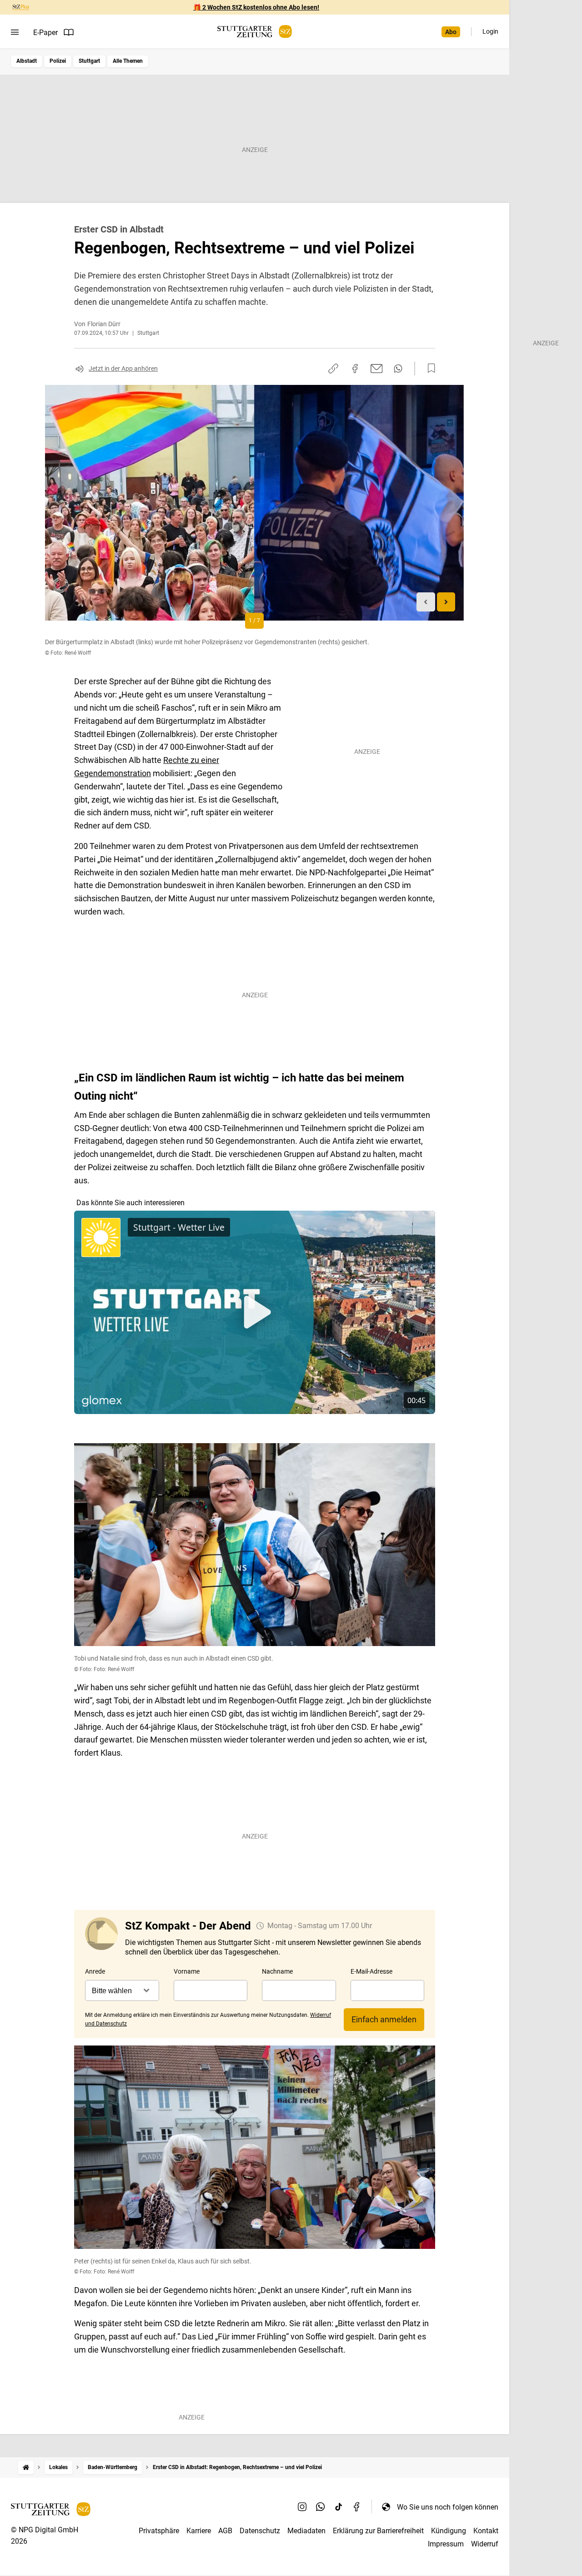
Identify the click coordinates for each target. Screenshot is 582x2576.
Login (490, 31)
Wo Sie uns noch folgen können (448, 2507)
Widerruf (485, 2544)
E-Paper (45, 33)
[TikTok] (339, 2507)
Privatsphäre (159, 2531)
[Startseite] (26, 2467)
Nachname (277, 1971)
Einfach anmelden (384, 2019)
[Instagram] (302, 2507)
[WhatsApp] (321, 2507)
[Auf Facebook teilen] (355, 369)
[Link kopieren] (333, 369)
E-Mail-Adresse (371, 1971)
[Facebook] (357, 2507)
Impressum (446, 2544)
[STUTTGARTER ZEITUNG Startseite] (255, 32)
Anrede (95, 1971)
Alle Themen (128, 61)
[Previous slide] (426, 602)
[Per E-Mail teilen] (377, 369)
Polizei (58, 61)
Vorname (187, 1971)
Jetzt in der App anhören (123, 369)
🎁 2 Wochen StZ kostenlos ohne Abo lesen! (256, 7)
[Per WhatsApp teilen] (398, 369)
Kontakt (486, 2531)
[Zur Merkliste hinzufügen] (429, 369)
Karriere (199, 2531)
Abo (451, 32)
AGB (225, 2531)
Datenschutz (260, 2531)
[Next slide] (446, 602)
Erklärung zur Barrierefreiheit (378, 2531)
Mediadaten (306, 2531)
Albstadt (27, 61)
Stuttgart (89, 61)
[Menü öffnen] (15, 32)
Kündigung (449, 2531)
